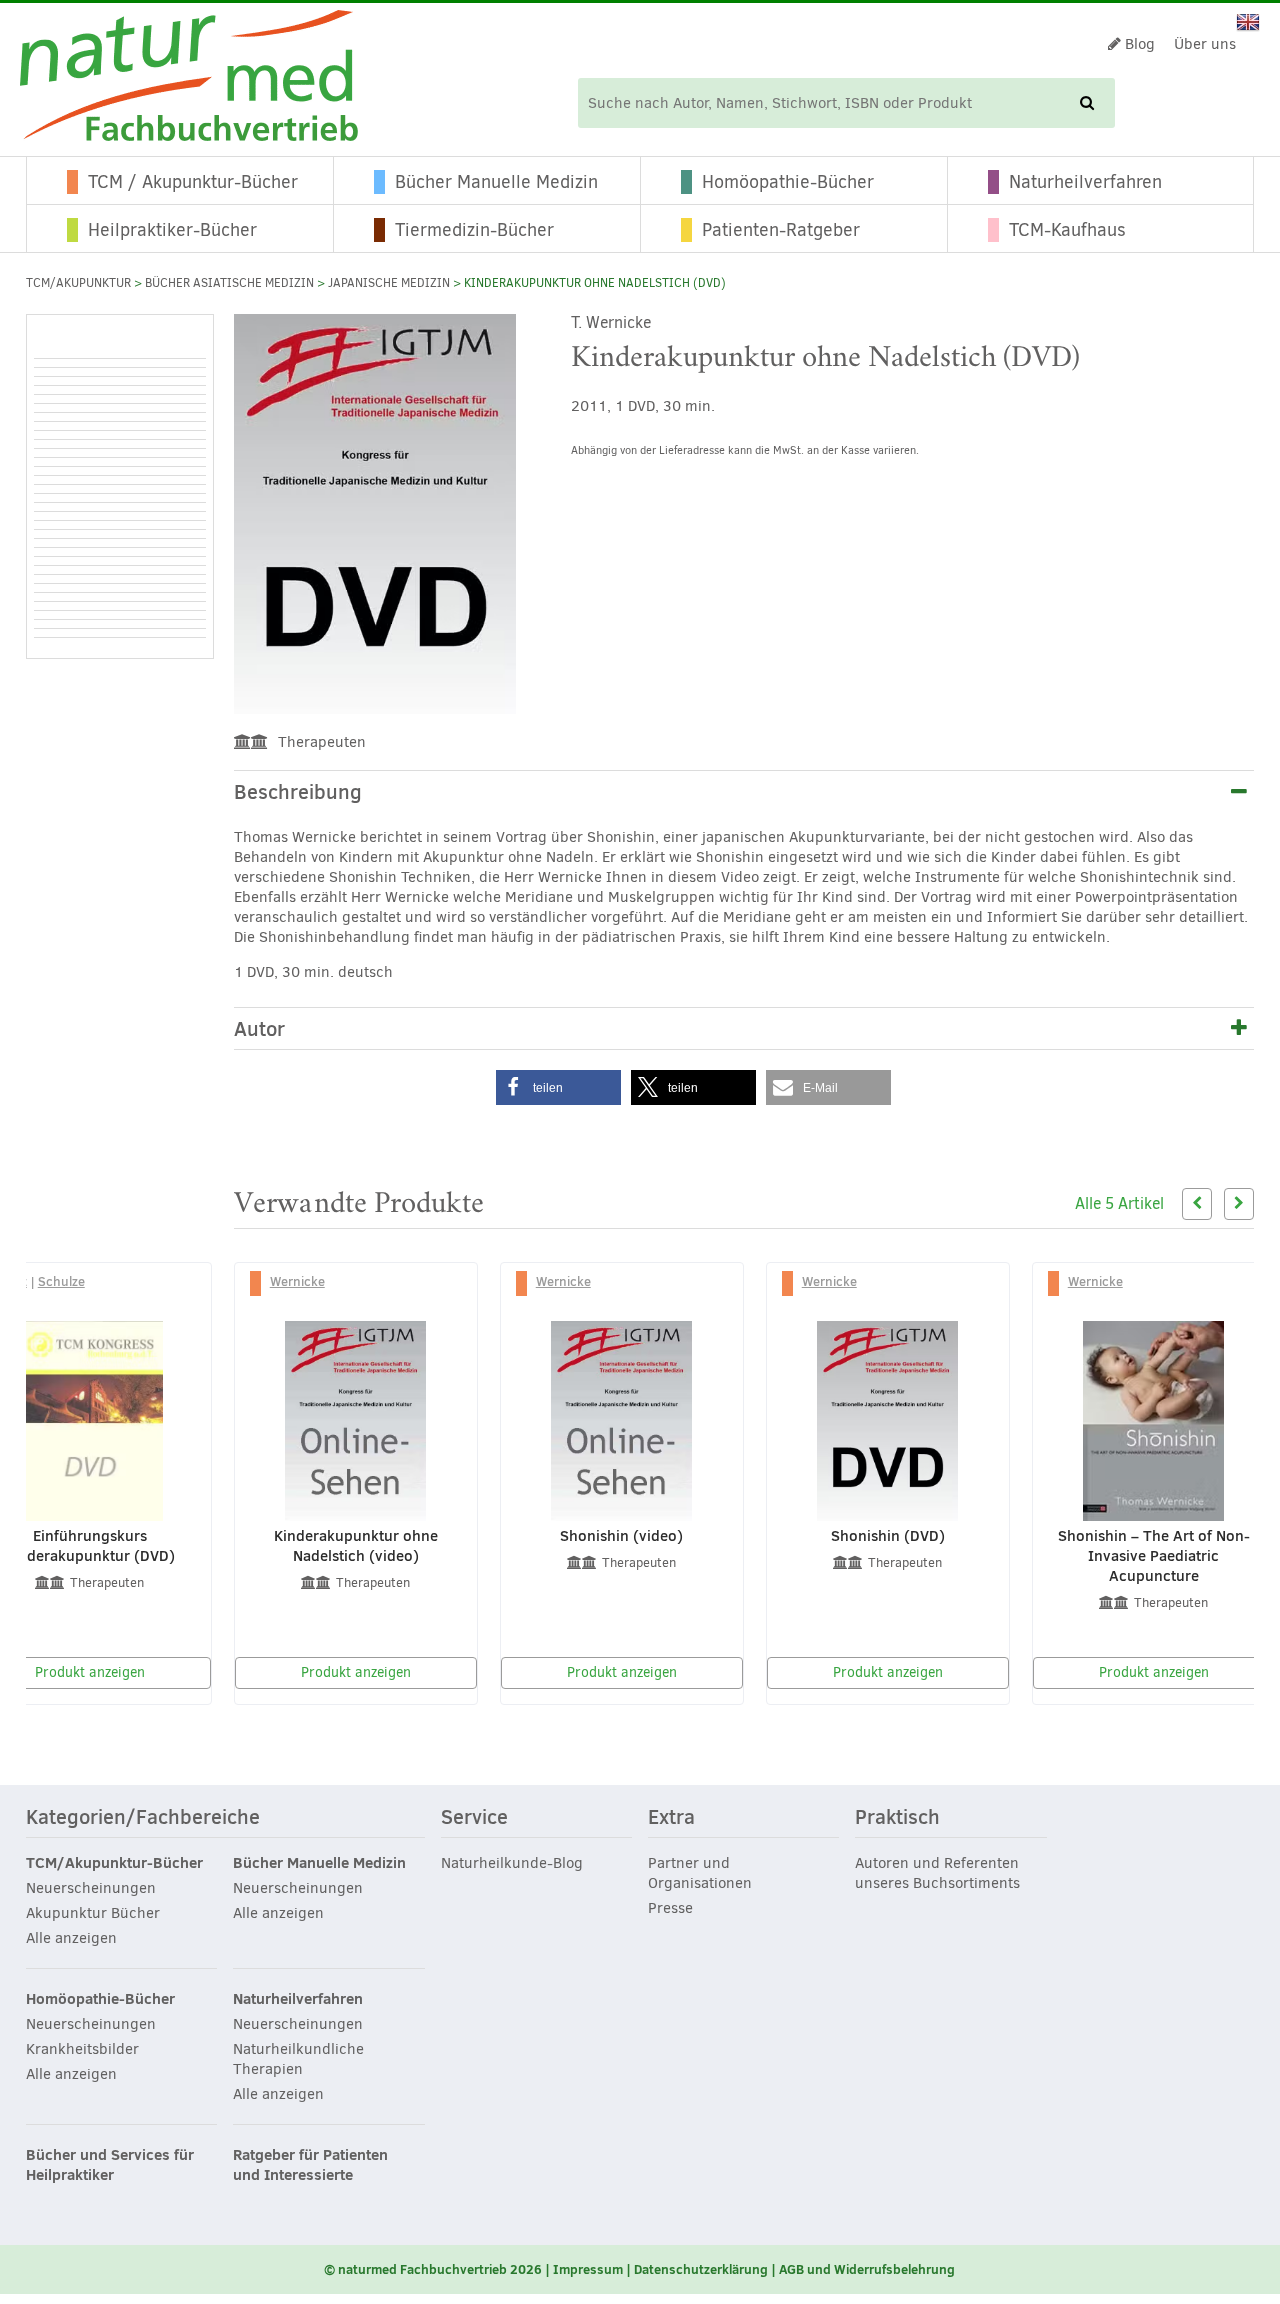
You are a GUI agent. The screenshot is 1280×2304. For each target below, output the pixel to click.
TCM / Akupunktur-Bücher (193, 182)
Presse (670, 1908)
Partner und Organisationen (700, 1873)
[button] (558, 1087)
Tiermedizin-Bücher (474, 230)
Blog (1138, 44)
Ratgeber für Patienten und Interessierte (310, 2165)
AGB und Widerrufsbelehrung (867, 2269)
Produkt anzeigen (356, 1672)
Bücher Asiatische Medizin (229, 283)
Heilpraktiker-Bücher (172, 230)
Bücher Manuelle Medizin (496, 182)
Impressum (588, 2269)
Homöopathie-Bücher (788, 182)
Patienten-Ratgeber (781, 230)
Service (474, 1818)
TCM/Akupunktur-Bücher (114, 1863)
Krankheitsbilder (82, 2049)
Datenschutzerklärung (701, 2269)
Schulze (61, 1281)
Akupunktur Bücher (93, 1913)
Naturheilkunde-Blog (512, 1863)
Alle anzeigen (71, 1938)
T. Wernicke (611, 322)
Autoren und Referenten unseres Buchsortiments (937, 1873)
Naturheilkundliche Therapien (298, 2059)
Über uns (1205, 44)
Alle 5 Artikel (1119, 1203)
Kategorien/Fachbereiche (143, 1818)
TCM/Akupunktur (78, 283)
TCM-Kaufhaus (1067, 230)
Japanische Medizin (389, 283)
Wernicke (297, 1281)
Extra (671, 1818)
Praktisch (897, 1818)
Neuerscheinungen (91, 1888)
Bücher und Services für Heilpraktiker (110, 2165)
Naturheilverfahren (1085, 182)
